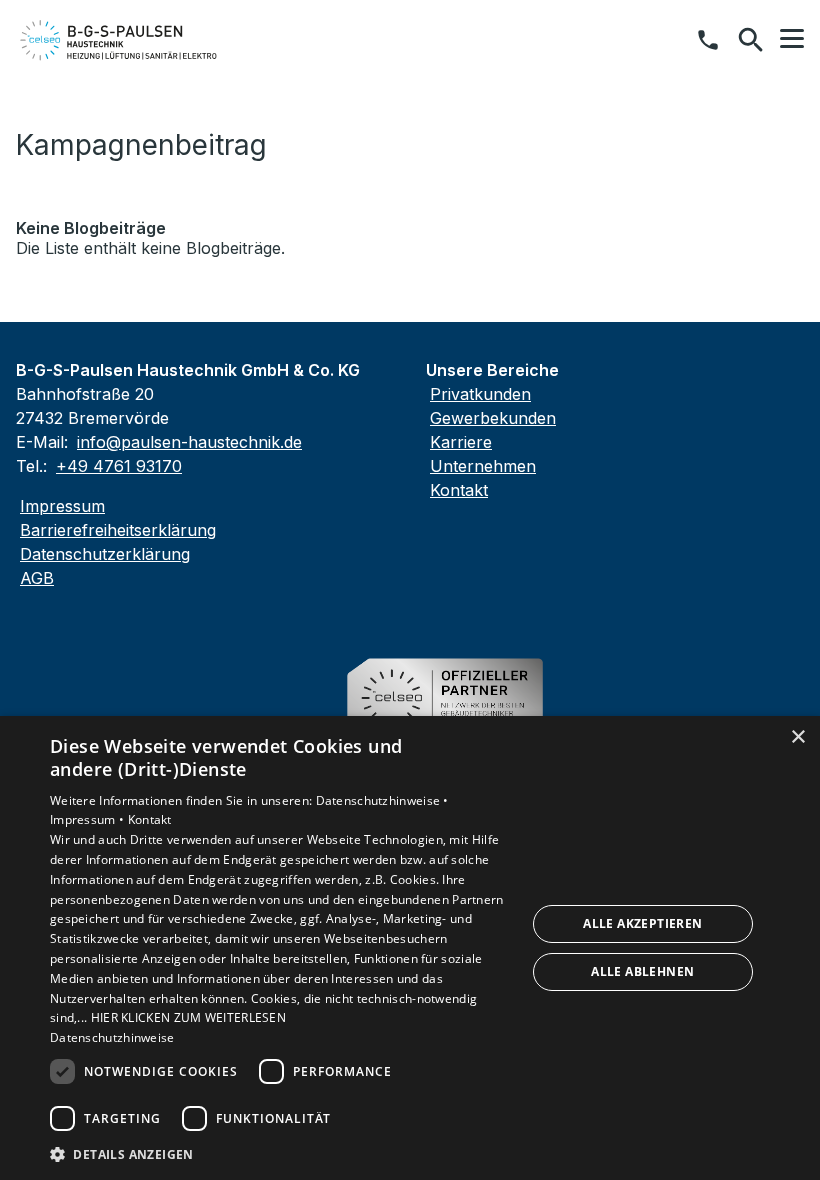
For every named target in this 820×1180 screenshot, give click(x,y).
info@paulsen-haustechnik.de (189, 442)
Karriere (461, 442)
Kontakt (459, 490)
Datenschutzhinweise (112, 1037)
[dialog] (410, 948)
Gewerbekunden (493, 418)
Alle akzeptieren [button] (642, 923)
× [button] (797, 737)
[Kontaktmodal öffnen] (708, 40)
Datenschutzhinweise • (382, 800)
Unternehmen (483, 466)
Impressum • (89, 819)
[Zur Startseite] (119, 40)
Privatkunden (480, 394)
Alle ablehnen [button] (642, 971)
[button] (792, 39)
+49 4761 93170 (119, 466)
